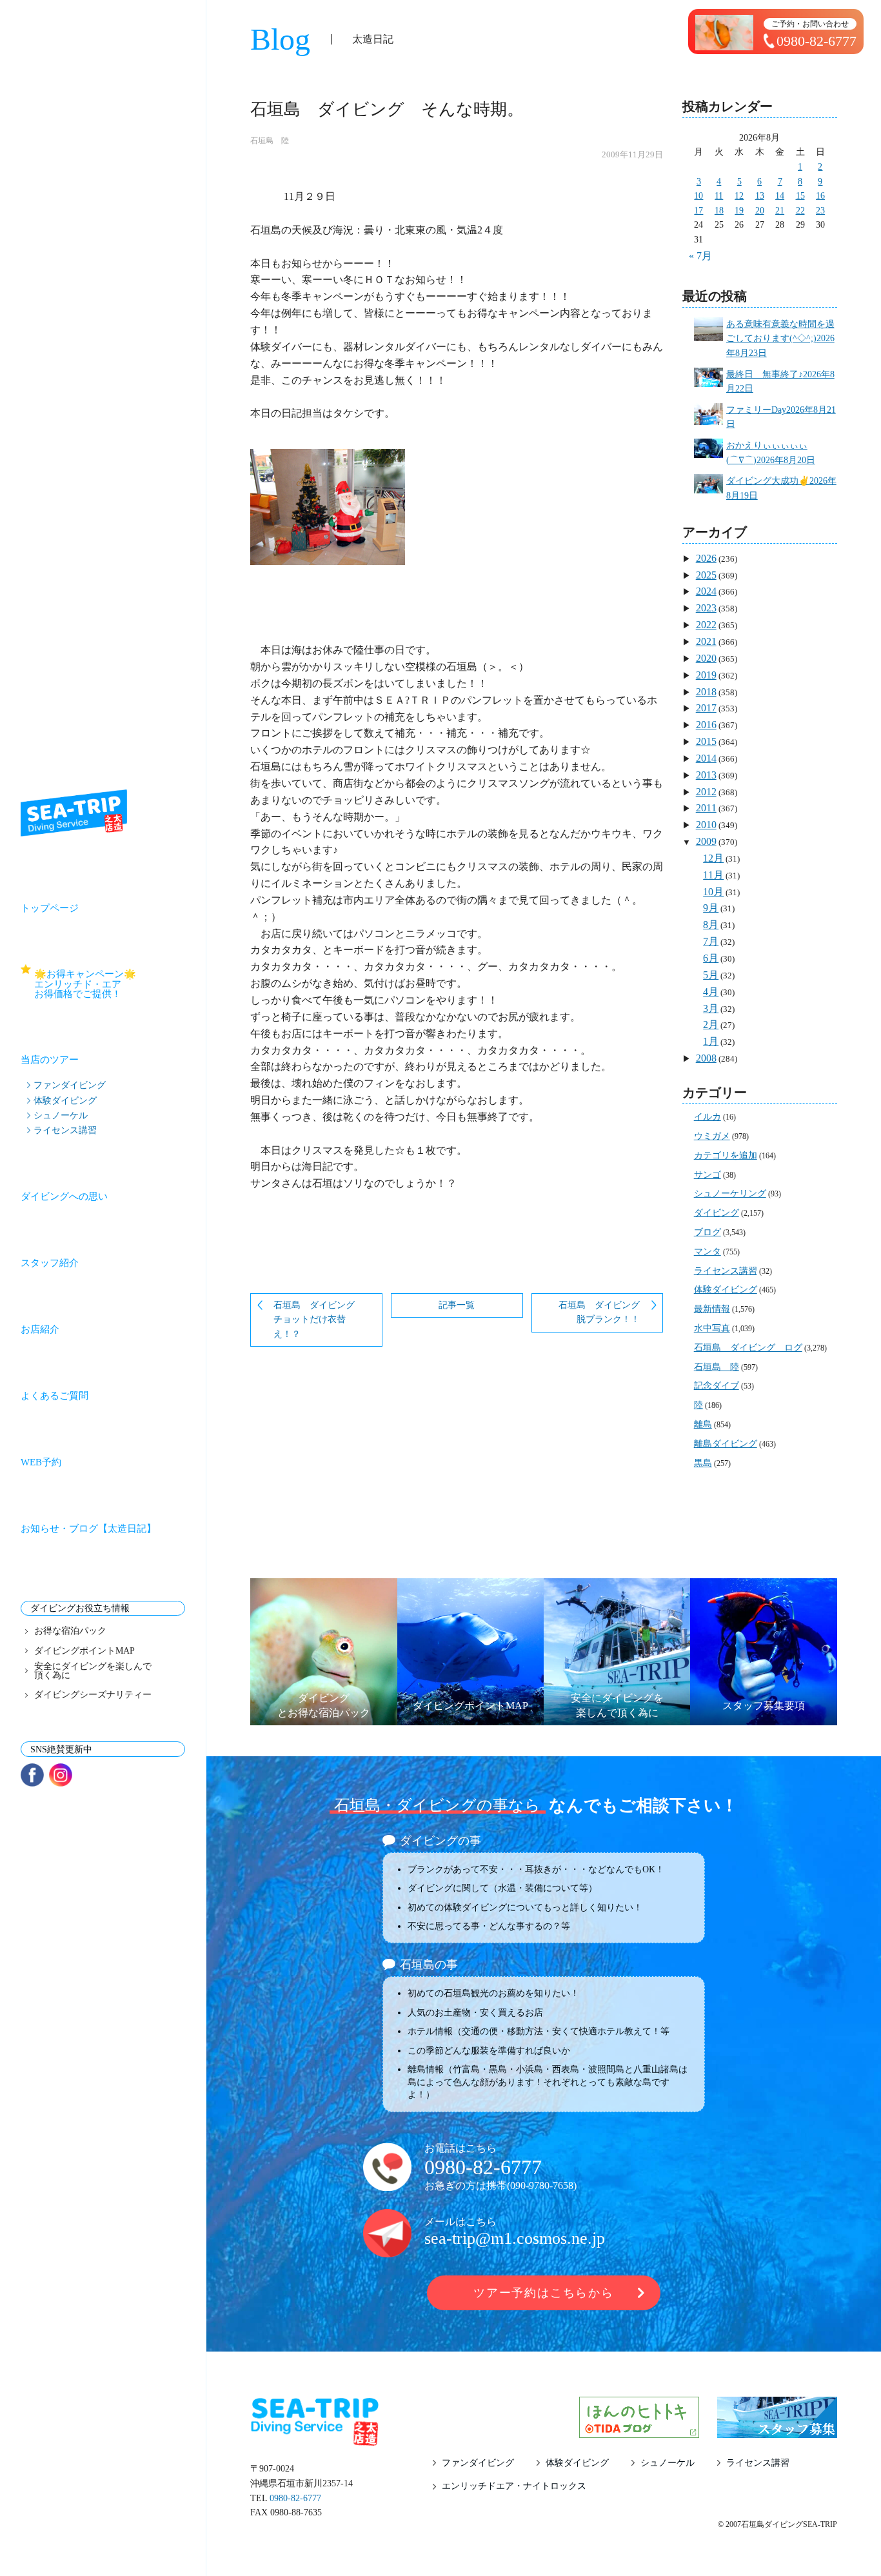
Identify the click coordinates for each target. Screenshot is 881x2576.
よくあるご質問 (54, 1396)
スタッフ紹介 (50, 1263)
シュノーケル (61, 1115)
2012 (706, 792)
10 (698, 196)
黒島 (703, 1463)
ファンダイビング (70, 1085)
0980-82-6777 (483, 2167)
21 (780, 211)
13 (760, 196)
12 (739, 196)
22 (800, 211)
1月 (711, 1041)
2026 (706, 558)
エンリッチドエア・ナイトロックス (514, 2486)
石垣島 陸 (270, 141)
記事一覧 (457, 1305)
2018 (706, 692)
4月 (711, 992)
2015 (706, 741)
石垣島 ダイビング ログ (748, 1348)
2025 (706, 575)
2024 (706, 591)
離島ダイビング (726, 1444)
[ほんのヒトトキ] (639, 2430)
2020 (706, 658)
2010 (706, 825)
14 (780, 196)
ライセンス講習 (65, 1130)
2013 (706, 775)
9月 (711, 908)
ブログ (708, 1232)
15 (800, 196)
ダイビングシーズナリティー (93, 1695)
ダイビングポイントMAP (84, 1651)
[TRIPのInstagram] (61, 1775)
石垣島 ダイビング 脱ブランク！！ (604, 1313)
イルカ (708, 1117)
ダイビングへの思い (64, 1196)
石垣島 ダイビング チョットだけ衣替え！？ (319, 1320)
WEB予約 (41, 1462)
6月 (711, 958)
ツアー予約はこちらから (544, 2293)
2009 (706, 841)
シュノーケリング (730, 1194)
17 (698, 211)
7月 (711, 941)
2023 (706, 608)
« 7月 (700, 256)
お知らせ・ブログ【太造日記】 (88, 1529)
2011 (706, 808)
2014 (706, 758)
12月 (713, 858)
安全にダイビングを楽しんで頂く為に (93, 1671)
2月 (711, 1025)
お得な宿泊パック (70, 1631)
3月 (711, 1008)
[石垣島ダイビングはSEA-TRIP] (74, 813)
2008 (706, 1058)
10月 (713, 892)
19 (739, 211)
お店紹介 (40, 1329)
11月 (713, 875)
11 (719, 196)
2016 (706, 725)
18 (719, 211)
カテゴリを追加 (726, 1155)
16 (820, 196)
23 (820, 211)
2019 (706, 675)
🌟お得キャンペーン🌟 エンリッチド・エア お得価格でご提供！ (110, 984)
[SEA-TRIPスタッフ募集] (777, 2430)
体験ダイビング (65, 1100)
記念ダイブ (717, 1386)
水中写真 (712, 1328)
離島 (703, 1424)
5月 (711, 975)
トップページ (50, 908)
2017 (706, 708)
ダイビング (717, 1213)
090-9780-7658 (542, 2185)
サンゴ (708, 1175)
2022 (706, 625)
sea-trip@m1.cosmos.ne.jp (515, 2238)
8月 (711, 925)
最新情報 (712, 1309)
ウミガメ (712, 1136)
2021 (706, 641)
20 (760, 211)
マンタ (708, 1252)
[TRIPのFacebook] (32, 1775)
